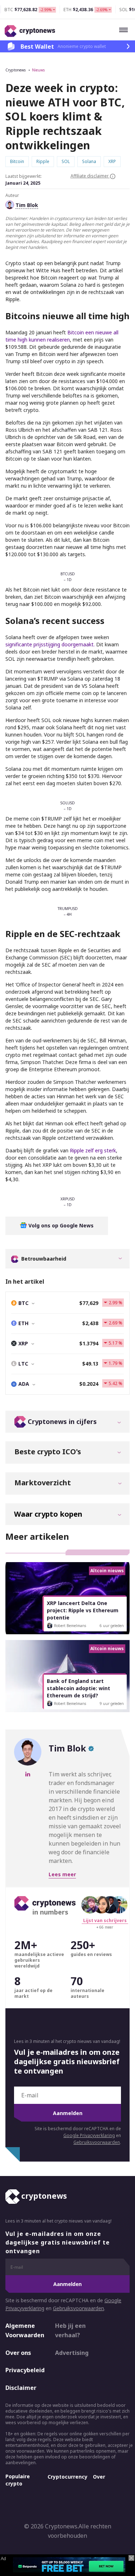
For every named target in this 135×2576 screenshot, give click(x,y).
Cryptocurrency (67, 2477)
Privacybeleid (24, 2370)
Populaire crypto (18, 2480)
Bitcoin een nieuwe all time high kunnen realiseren (62, 336)
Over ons (18, 2353)
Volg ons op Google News (60, 1225)
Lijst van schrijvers (105, 1920)
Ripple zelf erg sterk (93, 1150)
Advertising (72, 2353)
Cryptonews (15, 70)
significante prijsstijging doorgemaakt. (50, 644)
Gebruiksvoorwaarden (97, 2142)
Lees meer (62, 1874)
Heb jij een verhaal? (70, 2330)
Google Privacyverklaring (89, 2135)
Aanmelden (68, 2113)
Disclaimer (21, 2388)
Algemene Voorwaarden (24, 2330)
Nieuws (38, 70)
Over (99, 2477)
